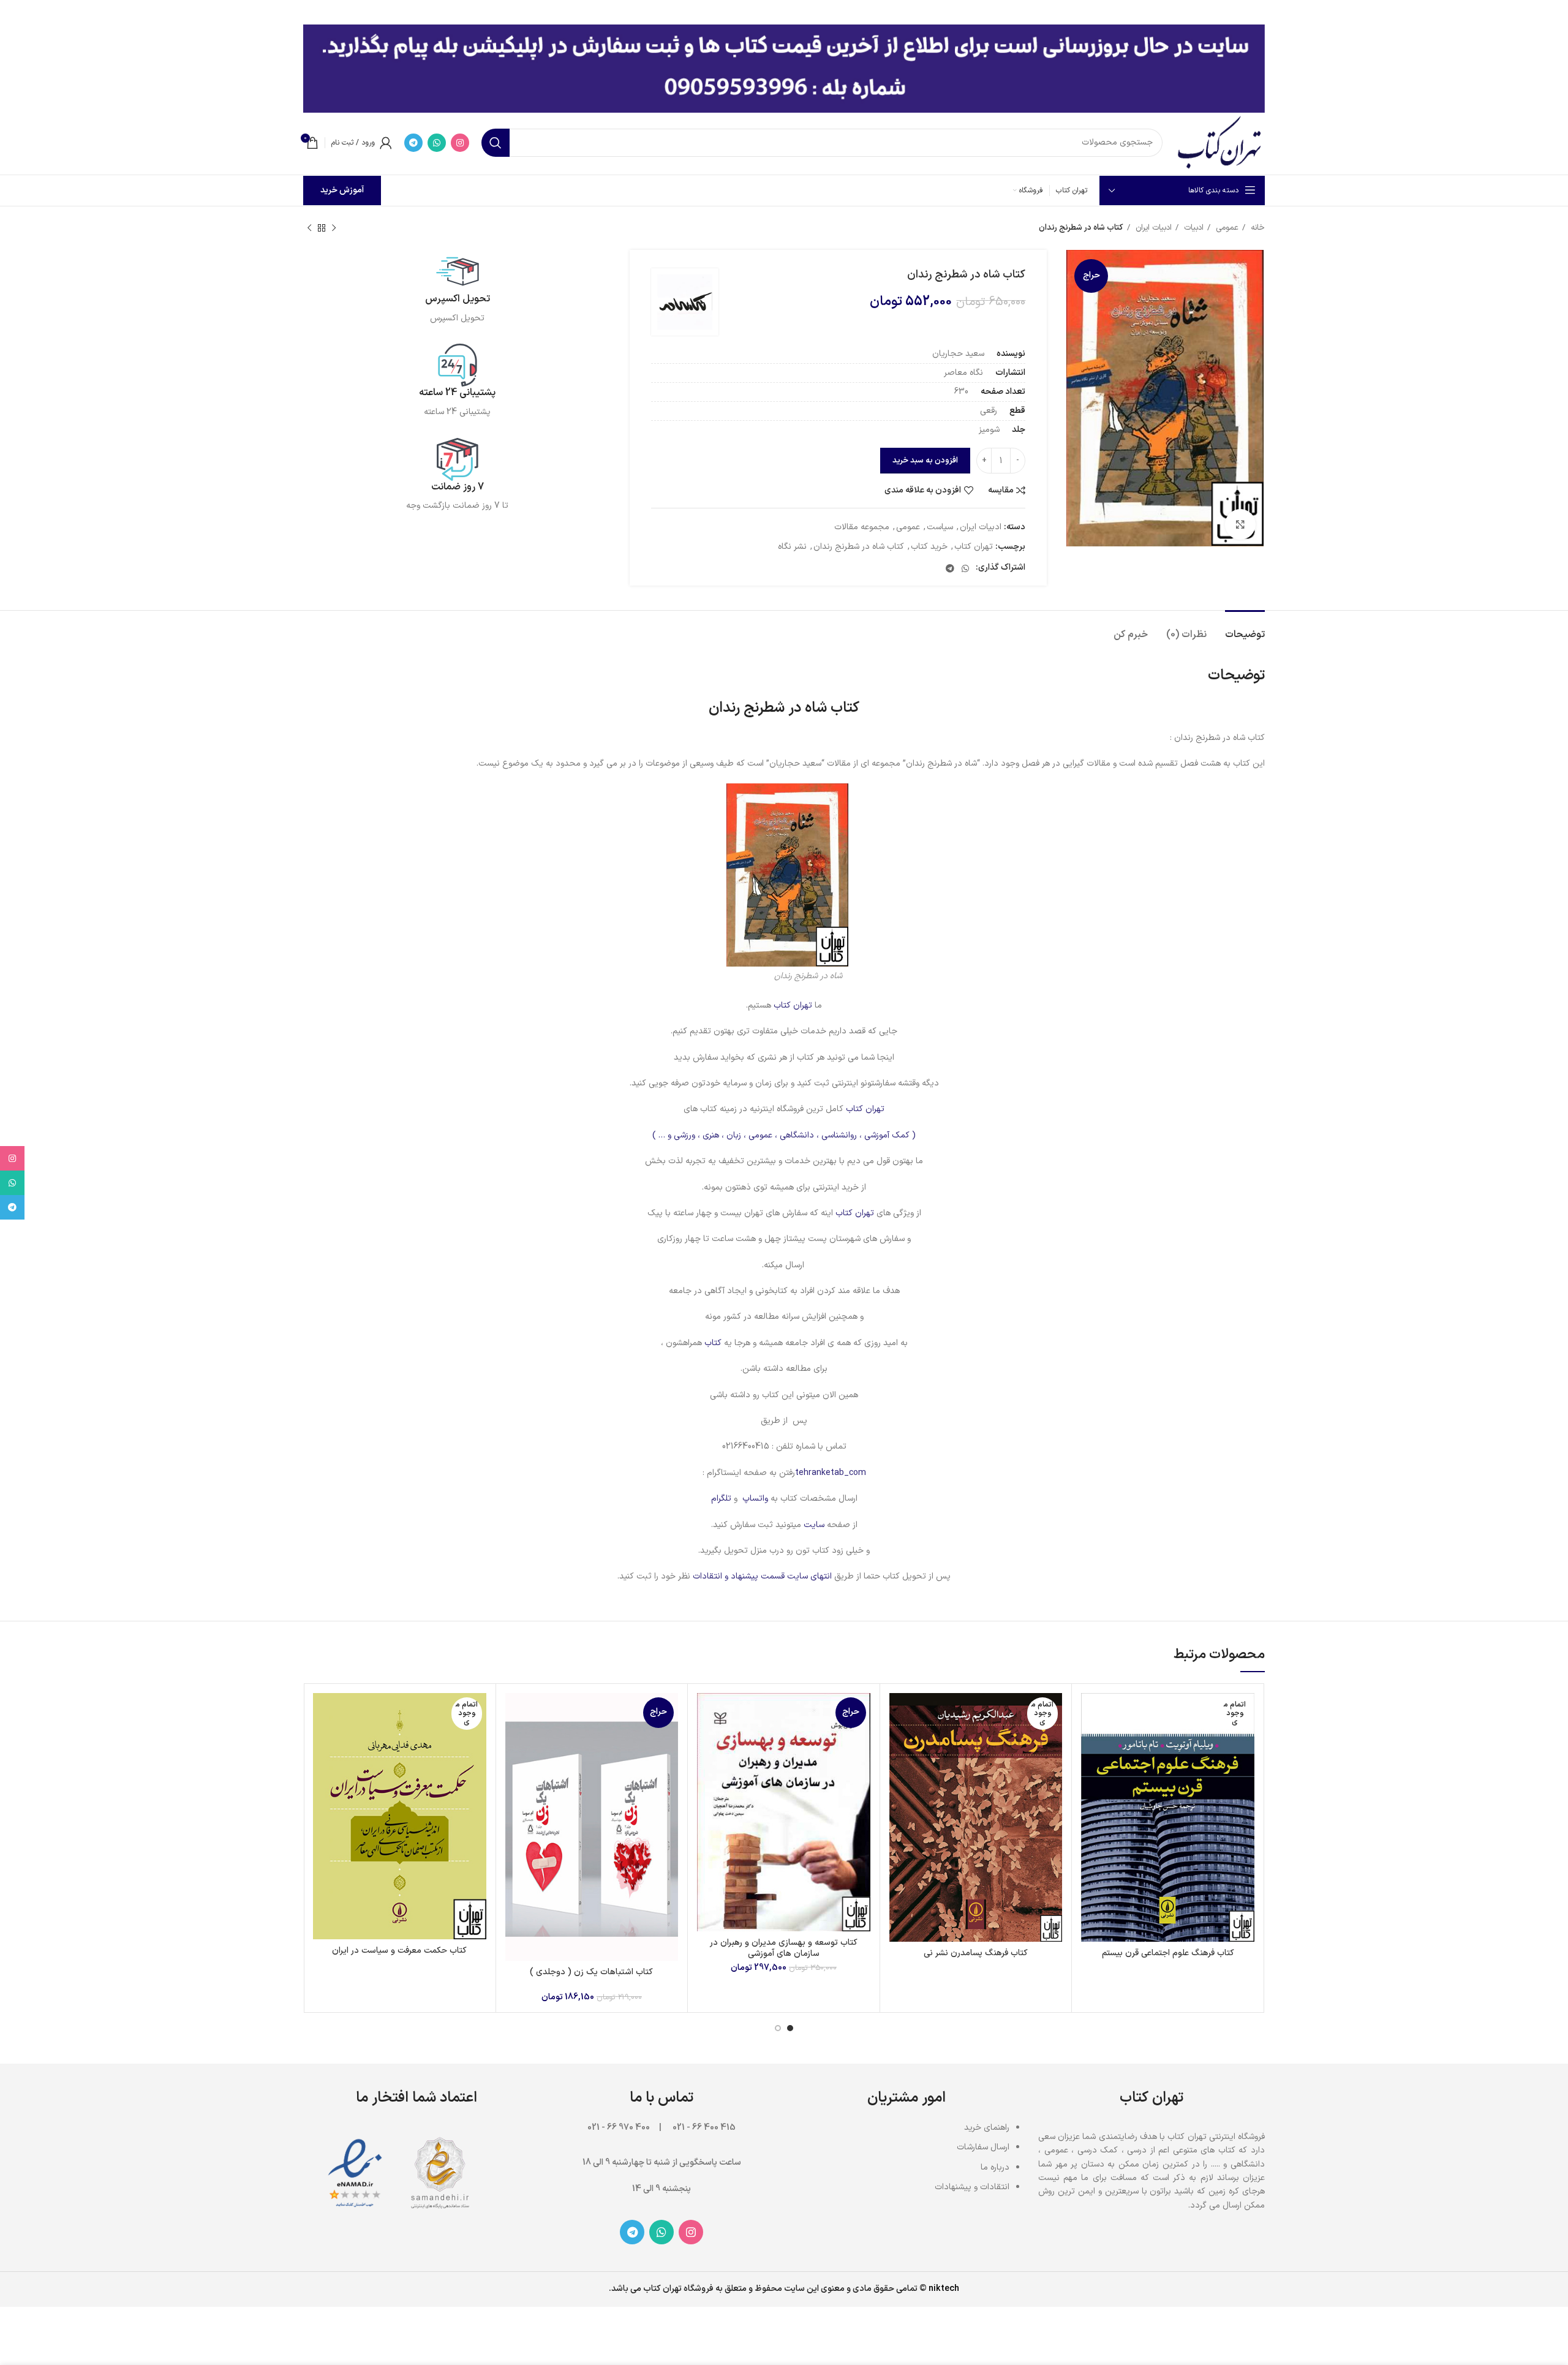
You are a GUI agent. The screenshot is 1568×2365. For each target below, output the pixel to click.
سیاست (940, 527)
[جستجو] (496, 143)
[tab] (1245, 629)
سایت (814, 1525)
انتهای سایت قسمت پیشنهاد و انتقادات (763, 1576)
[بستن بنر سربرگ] (15, 12)
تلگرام (721, 1499)
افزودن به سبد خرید (925, 461)
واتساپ (755, 1499)
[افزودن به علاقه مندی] (1090, 1768)
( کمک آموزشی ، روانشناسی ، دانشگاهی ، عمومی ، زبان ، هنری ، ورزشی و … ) (784, 1135)
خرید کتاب (929, 547)
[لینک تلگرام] (413, 143)
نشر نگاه (792, 547)
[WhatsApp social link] (437, 143)
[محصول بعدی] (309, 228)
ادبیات (1193, 228)
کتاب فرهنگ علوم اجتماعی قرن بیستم (1168, 1953)
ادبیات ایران (1152, 228)
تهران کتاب (974, 547)
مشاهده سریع (1090, 1741)
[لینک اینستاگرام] (460, 143)
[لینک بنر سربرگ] (802, 12)
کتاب (712, 1343)
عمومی (1226, 228)
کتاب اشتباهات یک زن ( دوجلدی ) (591, 1972)
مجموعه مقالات (862, 527)
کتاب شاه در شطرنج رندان (859, 547)
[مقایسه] (1090, 1713)
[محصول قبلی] (334, 228)
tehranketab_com (831, 1473)
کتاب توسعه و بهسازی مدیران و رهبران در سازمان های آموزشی (784, 1948)
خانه (1257, 228)
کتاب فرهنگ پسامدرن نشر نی (976, 1953)
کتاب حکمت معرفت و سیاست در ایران (399, 1951)
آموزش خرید (342, 190)
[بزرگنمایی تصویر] (1240, 524)
